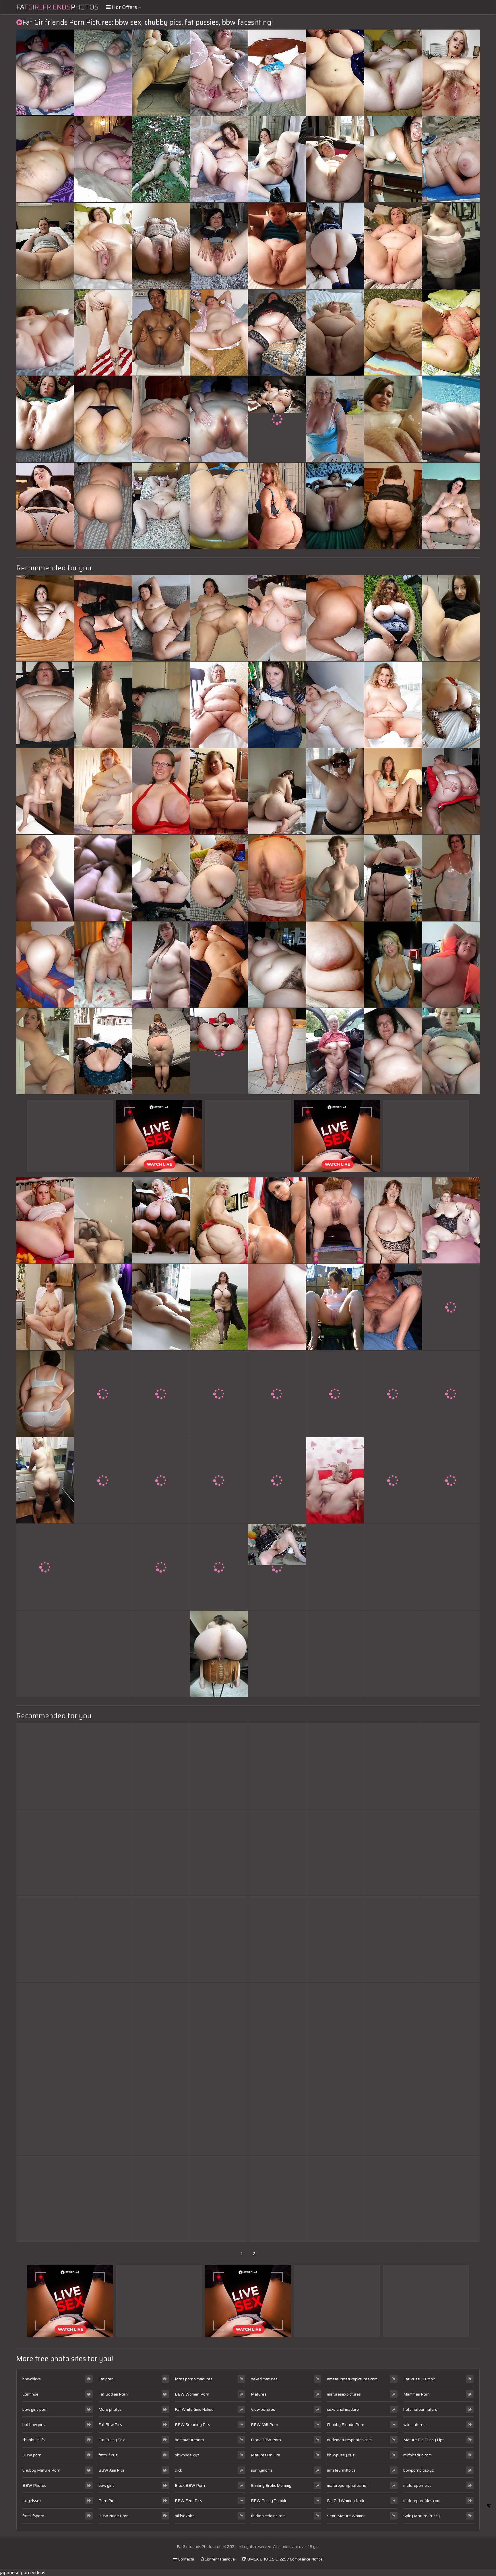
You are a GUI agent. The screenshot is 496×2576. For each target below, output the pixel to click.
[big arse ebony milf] (277, 2199)
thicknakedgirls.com (268, 2516)
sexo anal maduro (343, 2409)
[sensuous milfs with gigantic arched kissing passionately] (277, 705)
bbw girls (106, 2485)
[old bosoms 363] (103, 965)
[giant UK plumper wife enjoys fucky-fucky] (161, 1939)
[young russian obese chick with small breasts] (393, 1654)
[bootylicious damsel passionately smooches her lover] (219, 2199)
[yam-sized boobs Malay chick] (219, 1852)
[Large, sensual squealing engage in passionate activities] (451, 1852)
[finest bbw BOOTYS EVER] (161, 1480)
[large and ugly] (393, 1480)
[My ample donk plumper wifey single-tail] (161, 1051)
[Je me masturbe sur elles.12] (161, 1307)
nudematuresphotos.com (349, 2440)
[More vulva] (103, 1051)
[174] (277, 506)
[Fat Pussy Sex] (451, 1220)
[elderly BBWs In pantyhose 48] (277, 333)
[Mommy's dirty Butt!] (161, 705)
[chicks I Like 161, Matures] (393, 791)
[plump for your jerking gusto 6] (451, 1654)
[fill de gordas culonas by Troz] (393, 506)
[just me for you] (335, 506)
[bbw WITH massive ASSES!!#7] (103, 2112)
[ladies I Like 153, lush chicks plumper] (451, 506)
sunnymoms (262, 2470)
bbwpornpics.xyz (418, 2470)
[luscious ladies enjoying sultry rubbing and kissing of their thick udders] (103, 2026)
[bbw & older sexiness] (45, 1567)
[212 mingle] (451, 965)
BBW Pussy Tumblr (269, 2501)
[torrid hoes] (335, 1307)
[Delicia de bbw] (103, 1852)
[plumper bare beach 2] (335, 1654)
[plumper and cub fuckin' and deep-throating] (103, 878)
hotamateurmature (420, 2409)
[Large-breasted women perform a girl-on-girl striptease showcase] (277, 1766)
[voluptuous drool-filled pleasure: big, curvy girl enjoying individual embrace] (335, 1220)
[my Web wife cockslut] (103, 2199)
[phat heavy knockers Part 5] (45, 1766)
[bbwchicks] (45, 1480)
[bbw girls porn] (219, 1654)
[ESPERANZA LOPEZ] (103, 1939)
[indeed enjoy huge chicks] (451, 73)
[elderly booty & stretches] (161, 246)
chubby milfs (34, 2440)
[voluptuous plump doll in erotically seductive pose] (103, 1307)
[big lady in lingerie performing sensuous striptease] (393, 1307)
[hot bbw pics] (277, 159)
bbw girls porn (35, 2409)
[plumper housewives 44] (45, 159)
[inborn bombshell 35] (451, 1307)
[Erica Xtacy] (335, 1852)
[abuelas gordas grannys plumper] (161, 1567)
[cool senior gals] (277, 1852)
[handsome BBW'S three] (393, 2026)
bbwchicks (32, 2379)
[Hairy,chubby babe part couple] (219, 159)
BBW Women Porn (192, 2394)
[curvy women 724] (219, 1307)
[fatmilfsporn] (451, 618)
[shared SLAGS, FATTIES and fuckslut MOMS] (219, 1939)
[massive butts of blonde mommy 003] (393, 333)
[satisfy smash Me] (277, 878)
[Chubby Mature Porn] (277, 965)
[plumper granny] (335, 1051)
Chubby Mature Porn (41, 2470)
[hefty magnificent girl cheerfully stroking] (161, 419)
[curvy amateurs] (45, 618)
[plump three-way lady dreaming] (335, 705)
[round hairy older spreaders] (219, 246)
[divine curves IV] (219, 965)
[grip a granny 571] (277, 2026)
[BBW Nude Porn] (277, 419)
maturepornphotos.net (347, 2485)
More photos (110, 2409)
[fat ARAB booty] (277, 2112)
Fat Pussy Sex (112, 2440)
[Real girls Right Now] (161, 1766)
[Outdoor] (161, 159)
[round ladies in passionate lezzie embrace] (393, 1220)
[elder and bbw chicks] (219, 1394)
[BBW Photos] (219, 506)
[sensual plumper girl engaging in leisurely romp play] (451, 1567)
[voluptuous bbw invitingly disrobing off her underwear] (219, 2112)
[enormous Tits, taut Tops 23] (219, 2026)
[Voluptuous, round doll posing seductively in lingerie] (335, 159)
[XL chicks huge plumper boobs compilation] (103, 1654)
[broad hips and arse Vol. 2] (161, 2112)
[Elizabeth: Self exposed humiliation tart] (335, 2199)
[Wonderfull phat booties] (451, 791)
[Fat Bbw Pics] (219, 1051)
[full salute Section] (45, 1307)
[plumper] (161, 965)
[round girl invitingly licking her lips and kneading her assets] (451, 878)
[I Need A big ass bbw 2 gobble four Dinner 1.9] (277, 791)
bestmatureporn (189, 2440)
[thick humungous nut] (45, 2112)
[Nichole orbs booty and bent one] (393, 878)
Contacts (186, 2559)
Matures (259, 2394)
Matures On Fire (266, 2455)
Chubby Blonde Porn (346, 2425)
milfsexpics (185, 2516)
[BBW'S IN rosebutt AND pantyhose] (451, 1766)
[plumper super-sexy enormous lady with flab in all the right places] (219, 618)
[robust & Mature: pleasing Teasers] (219, 1480)
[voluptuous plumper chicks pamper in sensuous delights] (277, 1220)
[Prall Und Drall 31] (45, 1852)
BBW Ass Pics (111, 2470)
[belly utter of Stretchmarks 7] (335, 965)
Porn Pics (107, 2501)
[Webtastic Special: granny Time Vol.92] (45, 2026)
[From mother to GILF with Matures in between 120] (277, 246)
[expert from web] (335, 1939)
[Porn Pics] (45, 1394)
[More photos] (45, 878)
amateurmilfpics (341, 2470)
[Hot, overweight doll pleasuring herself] (277, 618)
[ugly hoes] (393, 159)
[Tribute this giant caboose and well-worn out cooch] (219, 419)
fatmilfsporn (33, 2516)
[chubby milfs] (45, 791)
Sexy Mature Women (346, 2516)
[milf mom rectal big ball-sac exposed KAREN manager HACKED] (219, 1766)
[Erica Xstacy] (161, 2026)
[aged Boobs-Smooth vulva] (451, 1939)
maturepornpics (417, 2485)
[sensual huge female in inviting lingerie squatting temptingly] (103, 705)
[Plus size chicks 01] (45, 506)
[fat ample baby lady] (103, 1567)
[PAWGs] (277, 1654)
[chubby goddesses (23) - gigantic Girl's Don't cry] (393, 73)
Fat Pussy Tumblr (419, 2379)
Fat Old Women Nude (346, 2501)
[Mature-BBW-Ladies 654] (451, 419)
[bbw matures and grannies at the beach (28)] (103, 1394)
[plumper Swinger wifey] (103, 159)
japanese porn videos (23, 2572)
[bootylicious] (335, 246)
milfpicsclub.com (417, 2455)
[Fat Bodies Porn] (335, 878)
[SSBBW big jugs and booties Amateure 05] (393, 618)
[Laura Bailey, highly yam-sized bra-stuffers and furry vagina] (393, 705)
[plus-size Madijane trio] (335, 2112)
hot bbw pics (34, 2425)
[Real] (451, 2199)
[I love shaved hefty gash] (45, 419)
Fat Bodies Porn (113, 2394)
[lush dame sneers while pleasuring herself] (103, 73)
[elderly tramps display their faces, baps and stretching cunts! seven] (393, 246)
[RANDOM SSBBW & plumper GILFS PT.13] (161, 878)
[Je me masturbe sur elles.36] (451, 705)
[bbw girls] (451, 246)
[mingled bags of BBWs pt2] (45, 333)
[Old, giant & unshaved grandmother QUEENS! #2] (219, 1567)
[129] (161, 791)
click (178, 2470)
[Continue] (335, 333)
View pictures (263, 2409)
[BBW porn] (103, 246)
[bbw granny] (393, 2112)
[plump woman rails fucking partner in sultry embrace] (161, 73)
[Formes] (335, 1567)
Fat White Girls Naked (194, 2409)
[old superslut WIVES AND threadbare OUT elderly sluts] (161, 1654)
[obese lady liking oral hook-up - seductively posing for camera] (103, 1766)
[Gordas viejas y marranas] (161, 1852)
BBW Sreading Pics (192, 2425)
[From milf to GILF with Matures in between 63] (277, 1480)
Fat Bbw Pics (110, 2425)
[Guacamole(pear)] (451, 2026)
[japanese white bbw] (393, 1766)
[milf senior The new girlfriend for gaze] (393, 965)
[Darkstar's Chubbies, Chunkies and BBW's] (393, 419)
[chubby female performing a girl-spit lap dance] (335, 73)
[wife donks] (45, 965)
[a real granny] (219, 705)
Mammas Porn (416, 2394)
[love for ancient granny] (393, 1051)
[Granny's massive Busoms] (335, 419)
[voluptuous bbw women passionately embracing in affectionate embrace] (161, 1394)
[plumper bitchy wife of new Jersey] (45, 246)
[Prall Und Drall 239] (335, 1766)
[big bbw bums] (103, 1480)
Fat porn (106, 2379)
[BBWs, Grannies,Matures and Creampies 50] (45, 73)
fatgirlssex (32, 2501)
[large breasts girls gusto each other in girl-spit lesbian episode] (161, 333)
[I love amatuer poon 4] (219, 333)
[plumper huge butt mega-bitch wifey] (103, 419)
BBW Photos (34, 2485)
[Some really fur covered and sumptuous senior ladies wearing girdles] (45, 1654)
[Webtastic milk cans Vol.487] (393, 1394)
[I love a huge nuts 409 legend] (451, 1480)
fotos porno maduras (194, 2379)
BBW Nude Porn (114, 2516)
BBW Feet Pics (188, 2501)
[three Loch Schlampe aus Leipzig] (161, 2199)
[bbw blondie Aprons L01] (103, 791)
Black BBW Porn (190, 2485)
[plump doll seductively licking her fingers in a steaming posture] (161, 1220)
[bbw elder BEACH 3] (451, 159)
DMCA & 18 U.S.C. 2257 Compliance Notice (284, 2559)
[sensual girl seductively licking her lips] (393, 1567)
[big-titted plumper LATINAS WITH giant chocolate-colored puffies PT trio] (393, 1939)
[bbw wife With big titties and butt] (335, 618)
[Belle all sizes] (277, 1394)
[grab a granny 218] (45, 705)
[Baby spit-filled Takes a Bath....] (277, 1051)
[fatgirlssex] (335, 1480)
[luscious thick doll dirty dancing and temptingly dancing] (103, 506)
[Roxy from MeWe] (219, 791)
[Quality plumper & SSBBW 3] (335, 1394)
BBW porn (32, 2455)
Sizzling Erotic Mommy (271, 2485)
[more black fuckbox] (393, 2199)
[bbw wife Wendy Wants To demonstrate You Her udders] (335, 791)
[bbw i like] (45, 1939)
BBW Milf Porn (265, 2425)
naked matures (264, 2379)
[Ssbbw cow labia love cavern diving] (161, 506)
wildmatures (414, 2425)
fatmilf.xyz (108, 2455)
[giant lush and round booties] (219, 878)
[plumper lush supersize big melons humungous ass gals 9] (219, 73)
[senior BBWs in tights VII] (277, 73)
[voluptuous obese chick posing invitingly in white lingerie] (393, 1852)
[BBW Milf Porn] (277, 1567)
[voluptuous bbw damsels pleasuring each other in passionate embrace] (103, 1220)
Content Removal (220, 2559)
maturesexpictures (344, 2394)
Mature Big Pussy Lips (424, 2440)
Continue (30, 2394)
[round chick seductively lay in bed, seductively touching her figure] (45, 1051)
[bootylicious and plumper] (451, 333)
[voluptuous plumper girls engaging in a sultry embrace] (277, 1939)
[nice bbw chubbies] (45, 1220)
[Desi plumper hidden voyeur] (451, 2112)
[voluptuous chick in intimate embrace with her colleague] (451, 1051)
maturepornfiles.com (422, 2501)
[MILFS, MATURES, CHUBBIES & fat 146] (335, 2026)
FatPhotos (58, 7)
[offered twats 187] (451, 1394)
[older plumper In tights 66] (103, 618)
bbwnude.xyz (187, 2455)
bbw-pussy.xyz (341, 2455)
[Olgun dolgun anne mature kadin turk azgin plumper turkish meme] (161, 618)
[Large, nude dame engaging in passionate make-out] (103, 333)
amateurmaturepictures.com (352, 2379)
